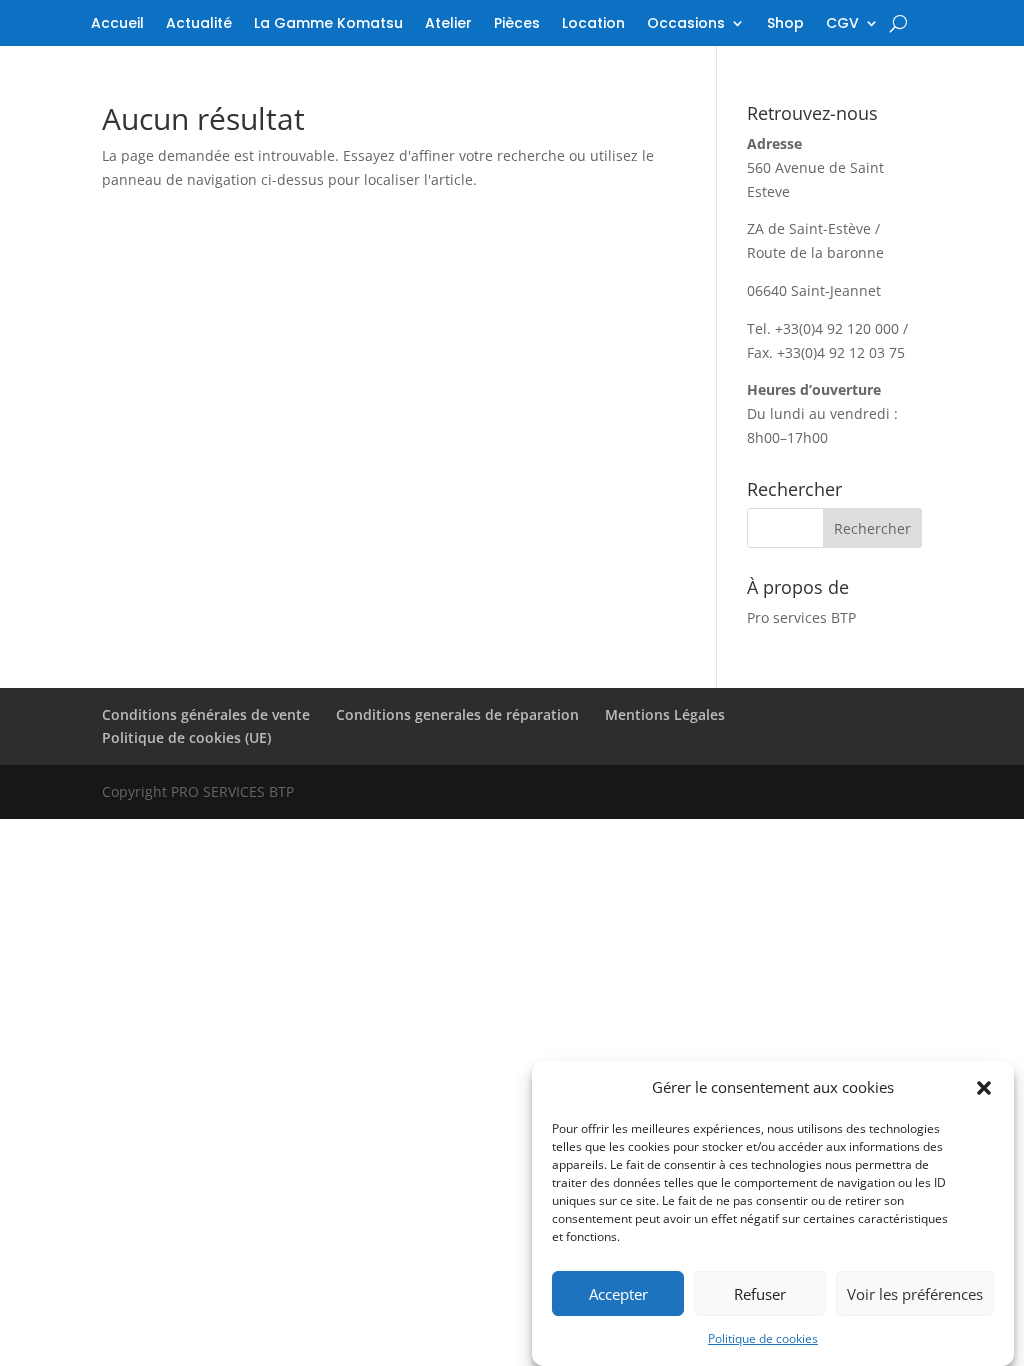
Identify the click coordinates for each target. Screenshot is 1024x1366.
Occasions (686, 24)
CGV (842, 24)
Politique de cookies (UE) (186, 737)
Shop (785, 24)
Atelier (448, 24)
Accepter (618, 1294)
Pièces (517, 24)
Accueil (117, 24)
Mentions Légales (665, 714)
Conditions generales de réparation (457, 714)
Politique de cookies (763, 1338)
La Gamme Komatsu (328, 24)
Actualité (199, 24)
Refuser (760, 1294)
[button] (984, 1088)
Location (593, 24)
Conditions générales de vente (206, 714)
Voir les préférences (915, 1294)
